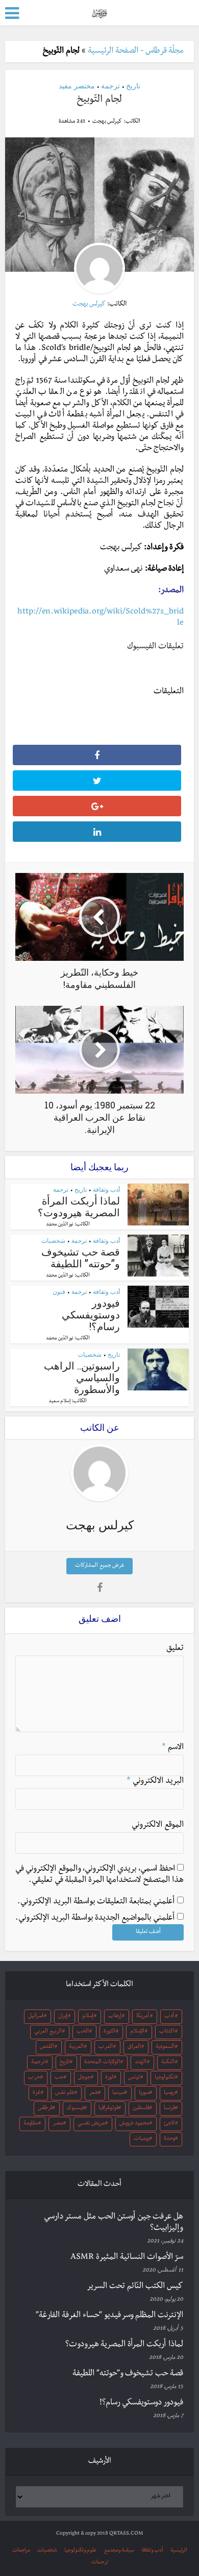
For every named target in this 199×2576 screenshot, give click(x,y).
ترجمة (110, 86)
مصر (58, 2124)
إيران (63, 2017)
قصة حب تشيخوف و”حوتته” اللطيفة (81, 1257)
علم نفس (65, 2093)
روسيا (169, 2093)
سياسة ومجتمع (119, 2551)
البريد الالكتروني (155, 1782)
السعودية (165, 2047)
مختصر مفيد (77, 86)
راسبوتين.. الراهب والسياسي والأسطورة (82, 1377)
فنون (59, 1292)
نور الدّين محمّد (60, 1225)
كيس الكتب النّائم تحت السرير (135, 2287)
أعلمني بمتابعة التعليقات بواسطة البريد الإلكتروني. (96, 1902)
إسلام (88, 2017)
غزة (37, 2093)
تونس (134, 2078)
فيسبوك (76, 2109)
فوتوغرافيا (108, 2109)
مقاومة (31, 2124)
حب (59, 2078)
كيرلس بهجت (107, 122)
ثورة (109, 2078)
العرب (106, 2047)
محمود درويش (134, 2124)
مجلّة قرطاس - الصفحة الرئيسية (136, 52)
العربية (76, 2047)
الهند (141, 2063)
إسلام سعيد (59, 1402)
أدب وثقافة (106, 1189)
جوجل (84, 2078)
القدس (47, 2047)
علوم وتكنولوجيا (81, 2551)
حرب (34, 2078)
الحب (83, 2032)
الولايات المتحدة (102, 2063)
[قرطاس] (99, 12)
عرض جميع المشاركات (100, 1566)
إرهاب (115, 2017)
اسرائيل (36, 2017)
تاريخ (133, 86)
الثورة (109, 2032)
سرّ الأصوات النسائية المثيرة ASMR (127, 2258)
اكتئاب (167, 2032)
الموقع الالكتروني (158, 1826)
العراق (134, 2047)
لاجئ (169, 2124)
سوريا (144, 2093)
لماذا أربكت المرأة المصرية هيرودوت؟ (79, 1206)
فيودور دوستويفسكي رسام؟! (91, 1314)
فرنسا (169, 2109)
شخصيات (53, 1240)
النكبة (168, 2063)
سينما (118, 2093)
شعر (93, 2093)
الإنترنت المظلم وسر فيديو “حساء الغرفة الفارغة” (109, 2316)
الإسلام (137, 2032)
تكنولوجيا (165, 2078)
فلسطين (141, 2109)
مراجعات (21, 2551)
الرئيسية (179, 2551)
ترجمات (100, 2562)
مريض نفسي (91, 2124)
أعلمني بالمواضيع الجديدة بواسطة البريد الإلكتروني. (95, 1919)
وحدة (169, 2139)
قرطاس (45, 2109)
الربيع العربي (48, 2032)
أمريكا (143, 2017)
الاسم (173, 1748)
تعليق (175, 1649)
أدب (169, 2017)
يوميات (142, 2139)
